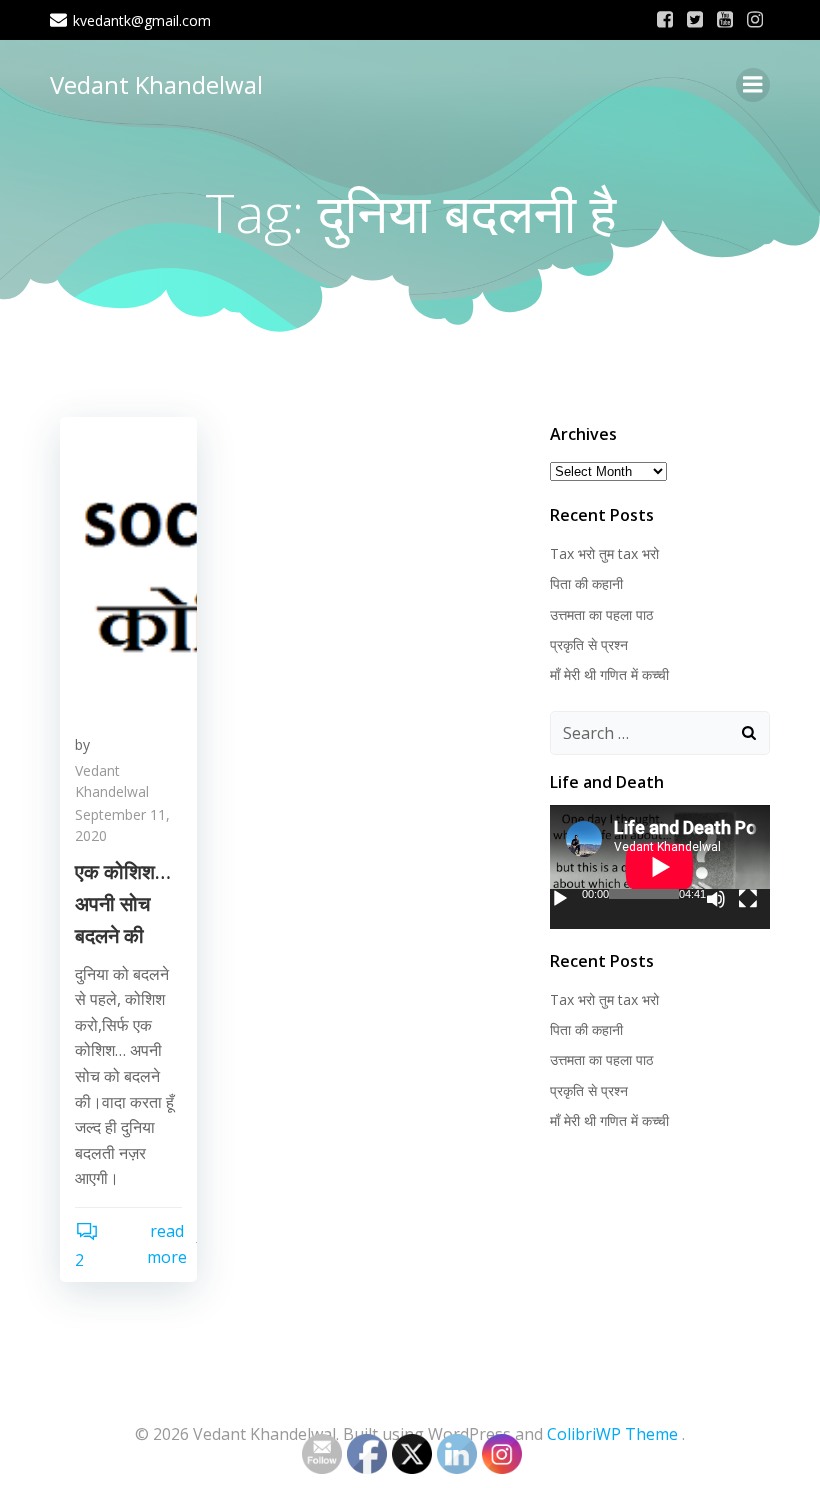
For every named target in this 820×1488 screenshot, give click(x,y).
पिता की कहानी (586, 583)
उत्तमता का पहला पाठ (601, 614)
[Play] (560, 899)
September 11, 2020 (122, 825)
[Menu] (753, 85)
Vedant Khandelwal (156, 84)
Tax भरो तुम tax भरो (604, 553)
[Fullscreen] (748, 899)
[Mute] (716, 899)
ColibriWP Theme (612, 1434)
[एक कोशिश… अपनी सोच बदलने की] (128, 565)
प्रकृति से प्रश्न (589, 644)
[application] (660, 867)
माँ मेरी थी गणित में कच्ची (609, 674)
